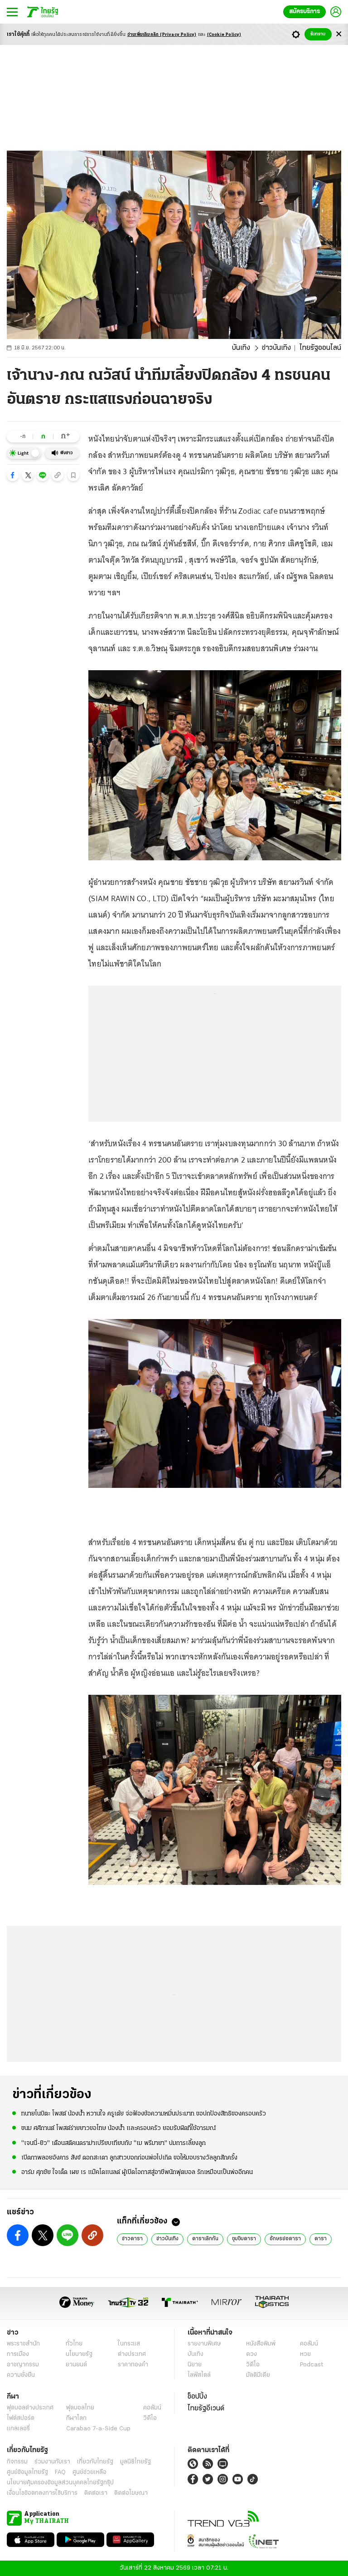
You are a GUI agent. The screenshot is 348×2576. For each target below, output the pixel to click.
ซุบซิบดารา (244, 2239)
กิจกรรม (17, 2462)
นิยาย (195, 2365)
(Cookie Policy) (224, 35)
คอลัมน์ (309, 2344)
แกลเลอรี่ (18, 2429)
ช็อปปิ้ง (197, 2397)
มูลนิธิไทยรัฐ (135, 2462)
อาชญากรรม (23, 2365)
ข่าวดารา (132, 2239)
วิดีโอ (253, 2365)
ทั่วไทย (74, 2344)
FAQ (60, 2472)
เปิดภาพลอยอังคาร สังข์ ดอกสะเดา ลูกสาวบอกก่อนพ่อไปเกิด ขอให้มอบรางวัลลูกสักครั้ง (129, 2158)
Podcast (312, 2365)
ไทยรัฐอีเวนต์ (206, 2409)
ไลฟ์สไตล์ (199, 2375)
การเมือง (18, 2354)
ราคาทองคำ (133, 2365)
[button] (13, 475)
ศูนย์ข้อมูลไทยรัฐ (27, 2472)
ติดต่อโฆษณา (131, 2493)
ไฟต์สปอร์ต (21, 2418)
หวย (305, 2354)
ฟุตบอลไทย (80, 2408)
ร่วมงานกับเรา (52, 2462)
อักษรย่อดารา (285, 2239)
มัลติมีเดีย (258, 2375)
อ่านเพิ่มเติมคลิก (162, 35)
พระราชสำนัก (23, 2344)
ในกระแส (129, 2344)
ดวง (251, 2354)
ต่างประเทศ (132, 2354)
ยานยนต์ (76, 2365)
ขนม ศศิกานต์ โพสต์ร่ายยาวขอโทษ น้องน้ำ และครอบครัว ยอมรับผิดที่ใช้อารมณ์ (118, 2128)
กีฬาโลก (76, 2418)
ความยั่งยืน (21, 2375)
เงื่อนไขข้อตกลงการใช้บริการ (42, 2493)
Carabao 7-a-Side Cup (98, 2429)
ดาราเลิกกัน (205, 2239)
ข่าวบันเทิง (276, 348)
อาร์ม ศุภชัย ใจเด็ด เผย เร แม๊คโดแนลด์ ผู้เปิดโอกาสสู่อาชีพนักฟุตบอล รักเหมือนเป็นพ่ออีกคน (137, 2172)
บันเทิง (241, 348)
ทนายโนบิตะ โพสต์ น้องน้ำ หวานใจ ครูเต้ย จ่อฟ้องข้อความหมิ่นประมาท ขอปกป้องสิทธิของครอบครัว (144, 2114)
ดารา (321, 2239)
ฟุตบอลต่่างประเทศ (30, 2408)
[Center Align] (339, 34)
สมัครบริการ (304, 12)
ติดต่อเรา (96, 2493)
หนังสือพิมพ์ (261, 2344)
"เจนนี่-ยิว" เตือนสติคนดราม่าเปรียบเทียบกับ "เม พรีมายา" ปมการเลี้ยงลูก (114, 2143)
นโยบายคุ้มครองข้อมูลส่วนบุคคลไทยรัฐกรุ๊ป (60, 2483)
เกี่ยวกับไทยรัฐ (95, 2462)
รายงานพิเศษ (204, 2344)
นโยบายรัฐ (79, 2354)
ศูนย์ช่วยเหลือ (89, 2472)
